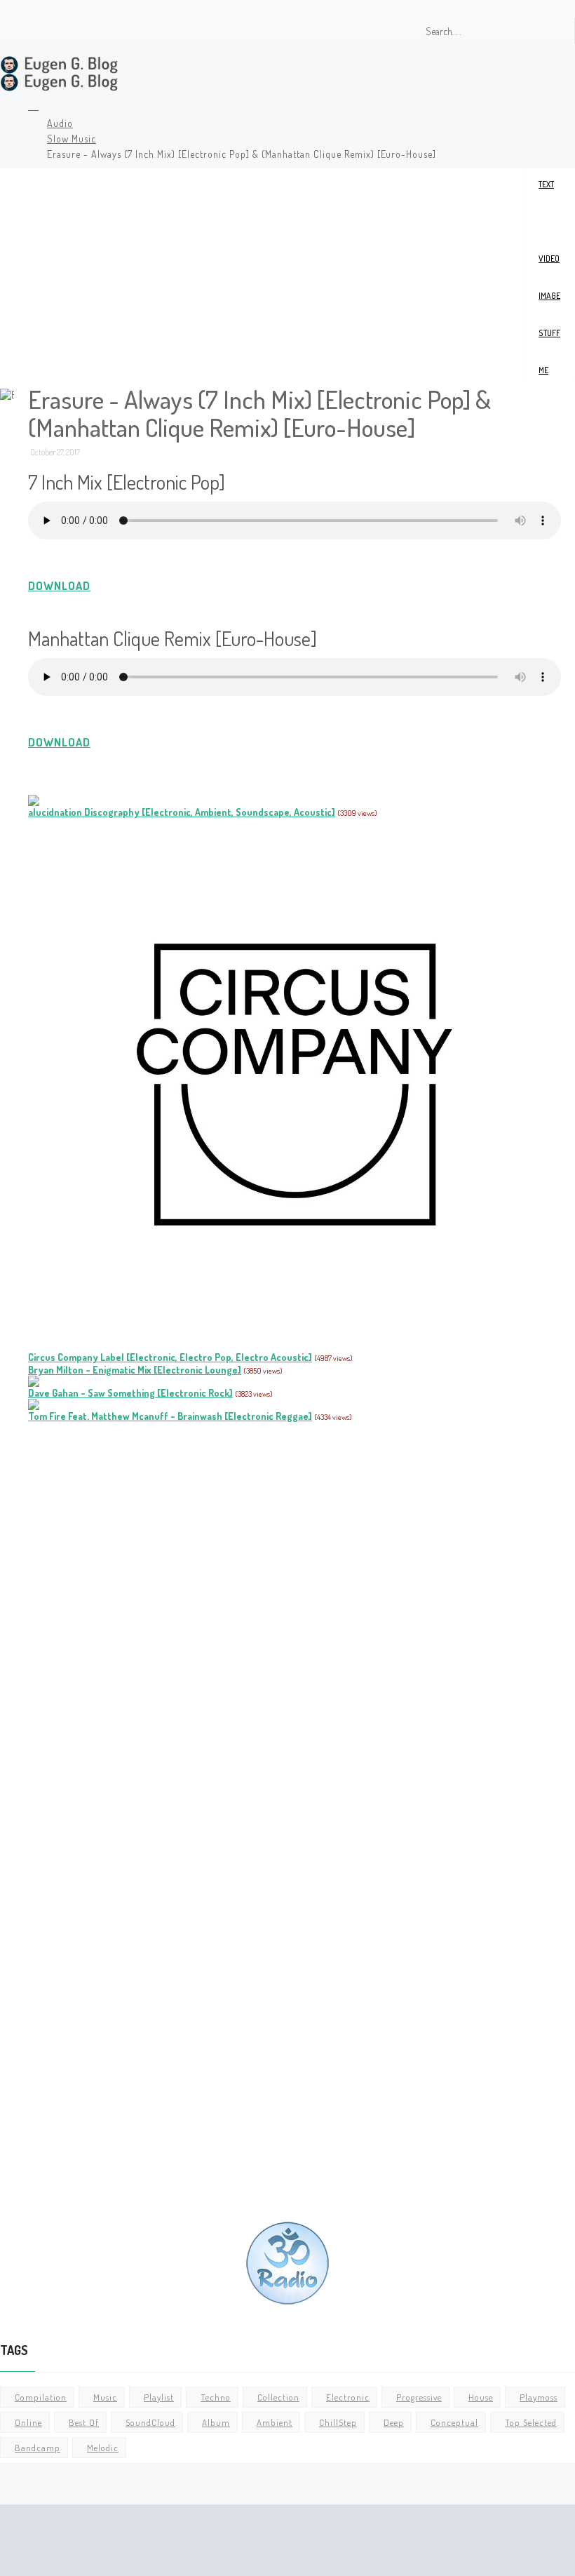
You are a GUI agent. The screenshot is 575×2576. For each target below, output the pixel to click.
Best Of (84, 2422)
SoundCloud (150, 2422)
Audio (60, 123)
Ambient (275, 2422)
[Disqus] (295, 1620)
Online (28, 2422)
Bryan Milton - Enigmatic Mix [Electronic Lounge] (135, 1370)
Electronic (348, 2397)
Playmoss (539, 2397)
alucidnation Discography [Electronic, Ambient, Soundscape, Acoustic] (182, 812)
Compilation (41, 2397)
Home (31, 107)
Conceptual (454, 2422)
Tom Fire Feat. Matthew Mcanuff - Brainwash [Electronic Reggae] (170, 1416)
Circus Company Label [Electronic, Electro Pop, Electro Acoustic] (170, 1357)
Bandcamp (38, 2448)
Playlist (159, 2397)
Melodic (103, 2448)
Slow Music (72, 139)
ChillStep (338, 2422)
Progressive (419, 2397)
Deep (394, 2422)
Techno (216, 2397)
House (481, 2397)
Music (105, 2397)
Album (216, 2422)
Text (546, 184)
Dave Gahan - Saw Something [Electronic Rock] (130, 1393)
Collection (278, 2397)
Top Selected (531, 2422)
